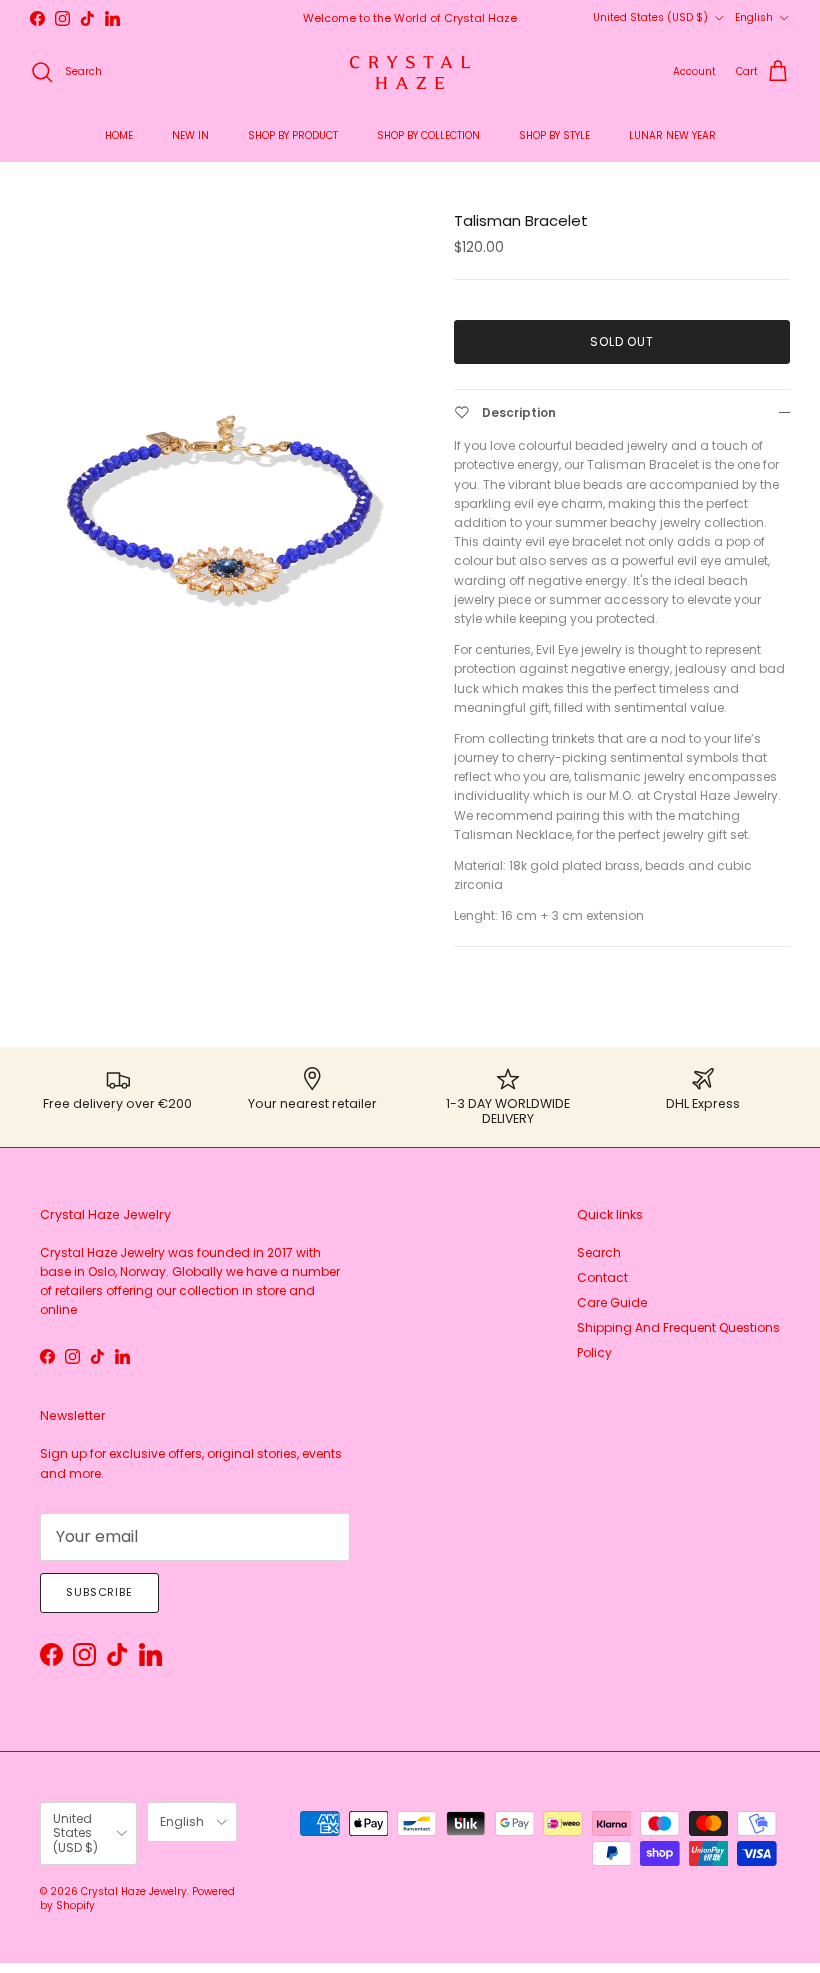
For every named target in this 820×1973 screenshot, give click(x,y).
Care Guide (612, 1302)
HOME (119, 135)
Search (599, 1252)
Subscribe (99, 1592)
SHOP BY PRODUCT (293, 135)
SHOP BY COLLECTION (428, 135)
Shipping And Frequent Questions (678, 1327)
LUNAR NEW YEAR (672, 135)
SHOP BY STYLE (554, 135)
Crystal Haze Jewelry (134, 1891)
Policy (594, 1352)
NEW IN (190, 135)
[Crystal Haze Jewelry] (410, 72)
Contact (602, 1277)
